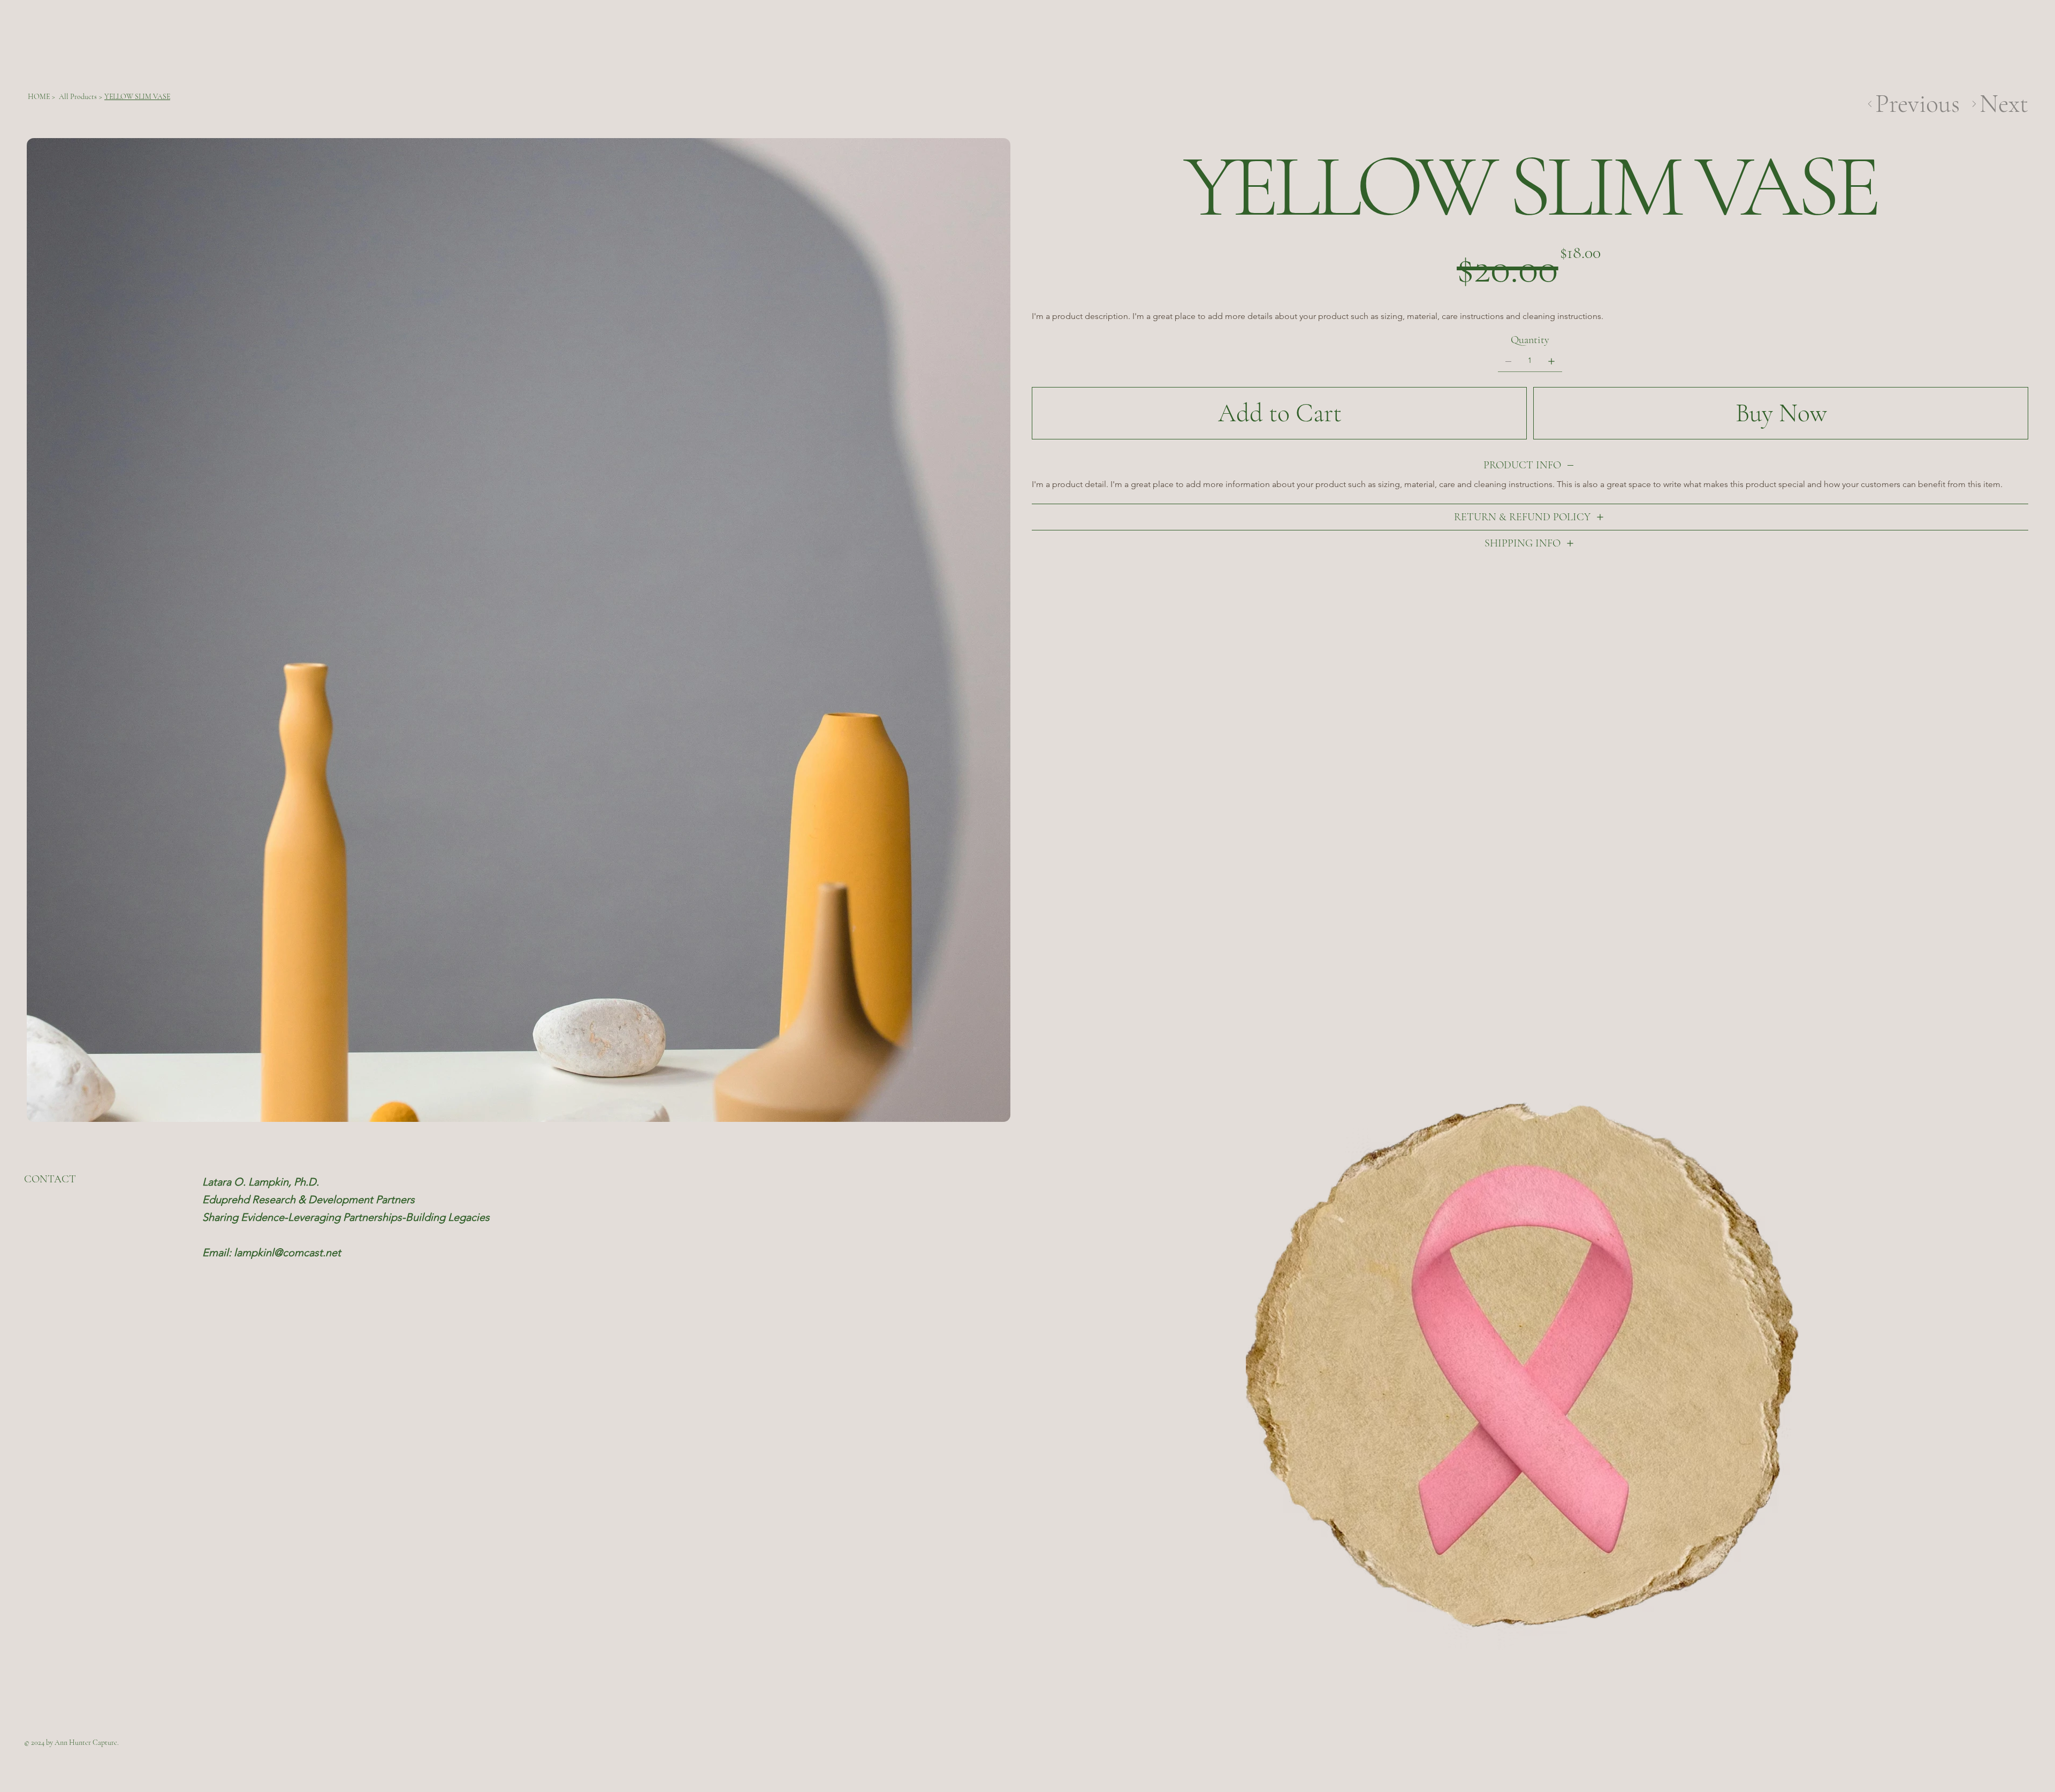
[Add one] (1551, 361)
